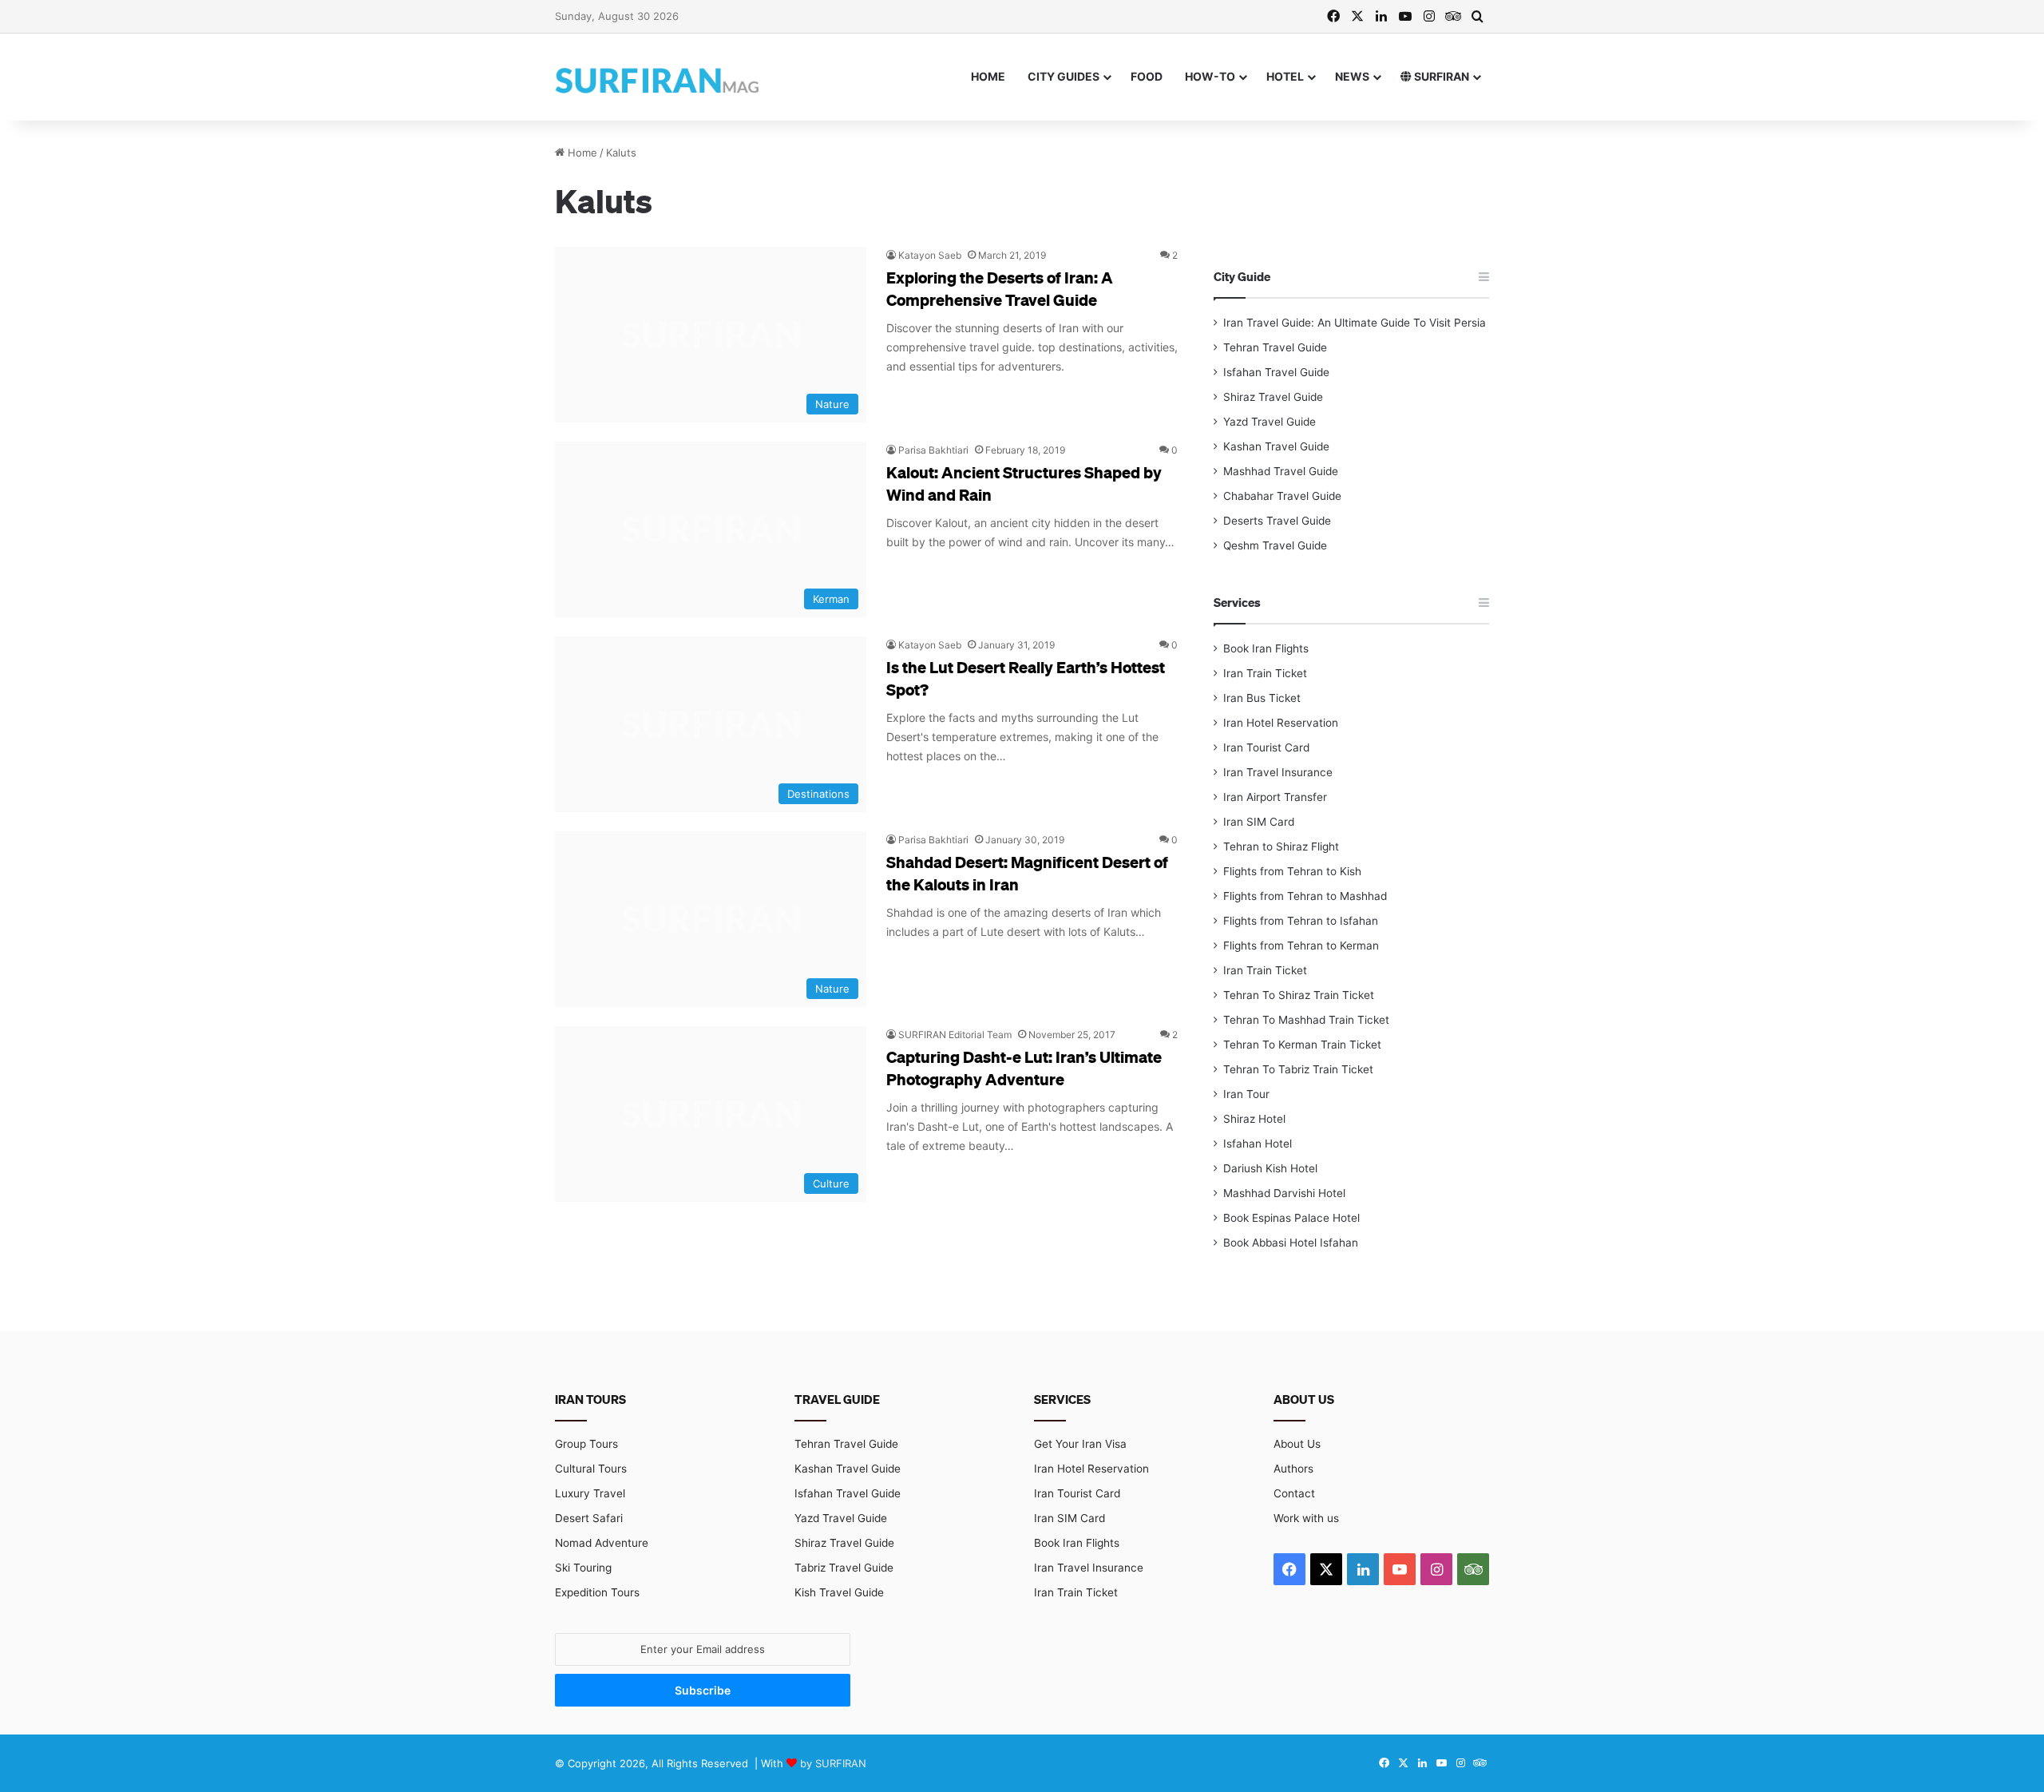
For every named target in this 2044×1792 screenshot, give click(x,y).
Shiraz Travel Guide (1273, 397)
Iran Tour (1246, 1094)
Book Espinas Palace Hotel (1291, 1218)
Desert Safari (589, 1518)
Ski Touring (583, 1568)
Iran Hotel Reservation (1281, 723)
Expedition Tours (597, 1592)
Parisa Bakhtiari (933, 450)
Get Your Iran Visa (1080, 1444)
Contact (1294, 1493)
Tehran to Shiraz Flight (1281, 846)
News (1352, 76)
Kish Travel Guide (839, 1592)
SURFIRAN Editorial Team (955, 1035)
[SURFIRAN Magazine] (659, 77)
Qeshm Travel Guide (1275, 545)
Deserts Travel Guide (1277, 521)
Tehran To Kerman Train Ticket (1302, 1045)
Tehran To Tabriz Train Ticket (1298, 1069)
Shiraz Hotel (1254, 1119)
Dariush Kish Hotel (1270, 1168)
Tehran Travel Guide (1275, 347)
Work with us (1306, 1518)
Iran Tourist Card (1266, 747)
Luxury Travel (590, 1493)
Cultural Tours (591, 1469)
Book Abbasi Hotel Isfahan (1291, 1243)
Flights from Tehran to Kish (1292, 871)
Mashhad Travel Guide (1281, 471)
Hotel (1285, 76)
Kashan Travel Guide (1276, 446)
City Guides (1064, 76)
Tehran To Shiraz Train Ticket (1299, 995)
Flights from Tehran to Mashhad (1305, 896)
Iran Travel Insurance (1278, 772)
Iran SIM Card (1259, 822)
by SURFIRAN (833, 1763)
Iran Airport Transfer (1275, 797)
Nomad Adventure (602, 1543)
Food (1147, 76)
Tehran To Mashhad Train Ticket (1306, 1020)
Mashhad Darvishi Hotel (1284, 1193)
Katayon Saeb (930, 255)
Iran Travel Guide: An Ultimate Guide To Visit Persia (1355, 323)
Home (988, 76)
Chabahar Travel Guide (1282, 496)
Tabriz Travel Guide (844, 1568)
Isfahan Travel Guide (1276, 372)
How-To (1210, 76)
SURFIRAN (1440, 76)
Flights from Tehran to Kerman (1301, 946)
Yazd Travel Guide (1270, 422)
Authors (1293, 1469)
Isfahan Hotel (1258, 1144)
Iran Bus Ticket (1262, 698)
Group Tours (586, 1444)
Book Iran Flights (1266, 648)
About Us (1297, 1444)
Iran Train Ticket (1265, 673)
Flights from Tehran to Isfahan (1301, 921)
